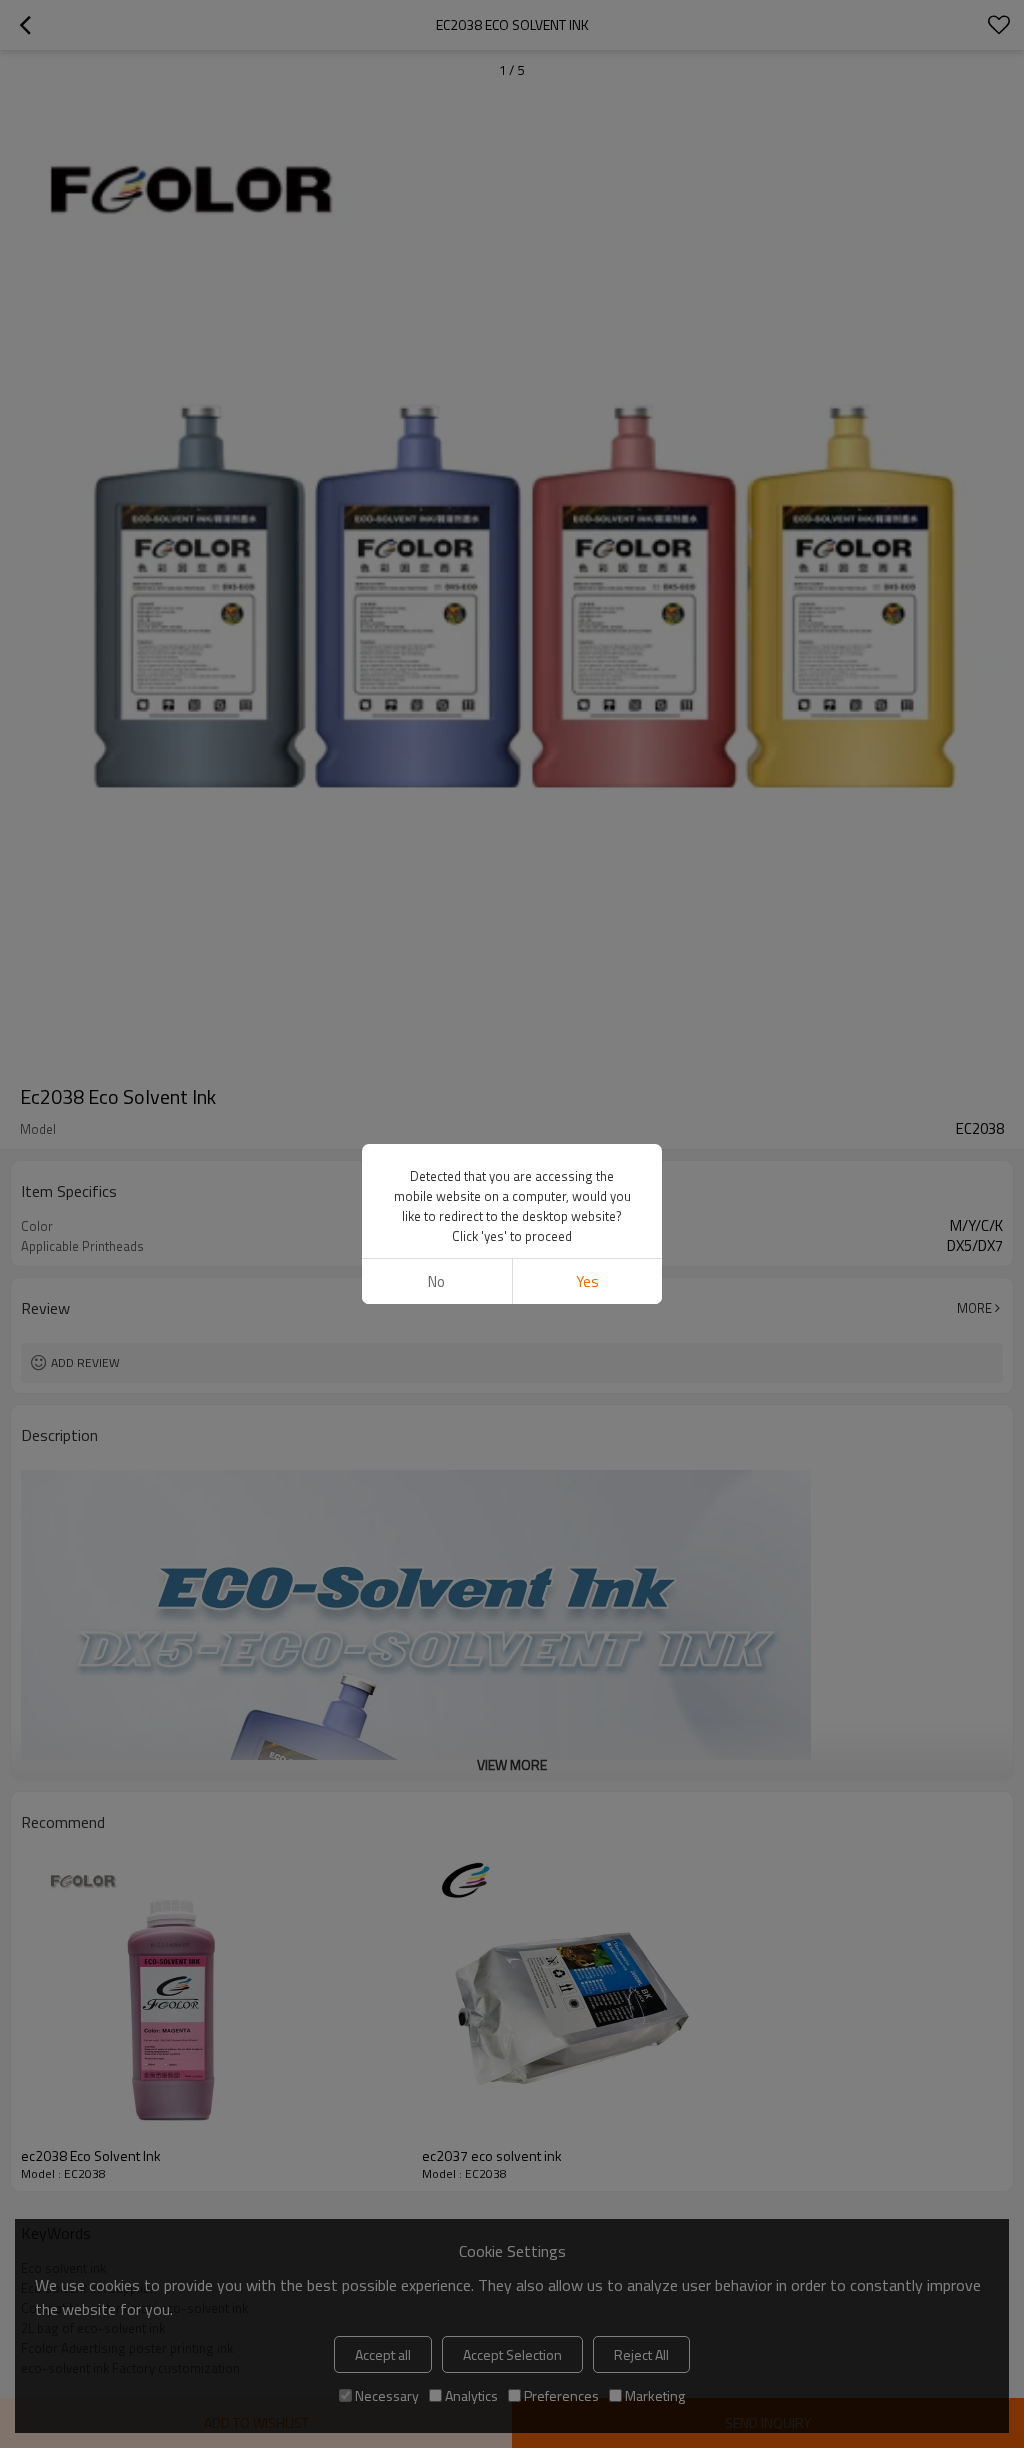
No (436, 1281)
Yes (587, 1281)
